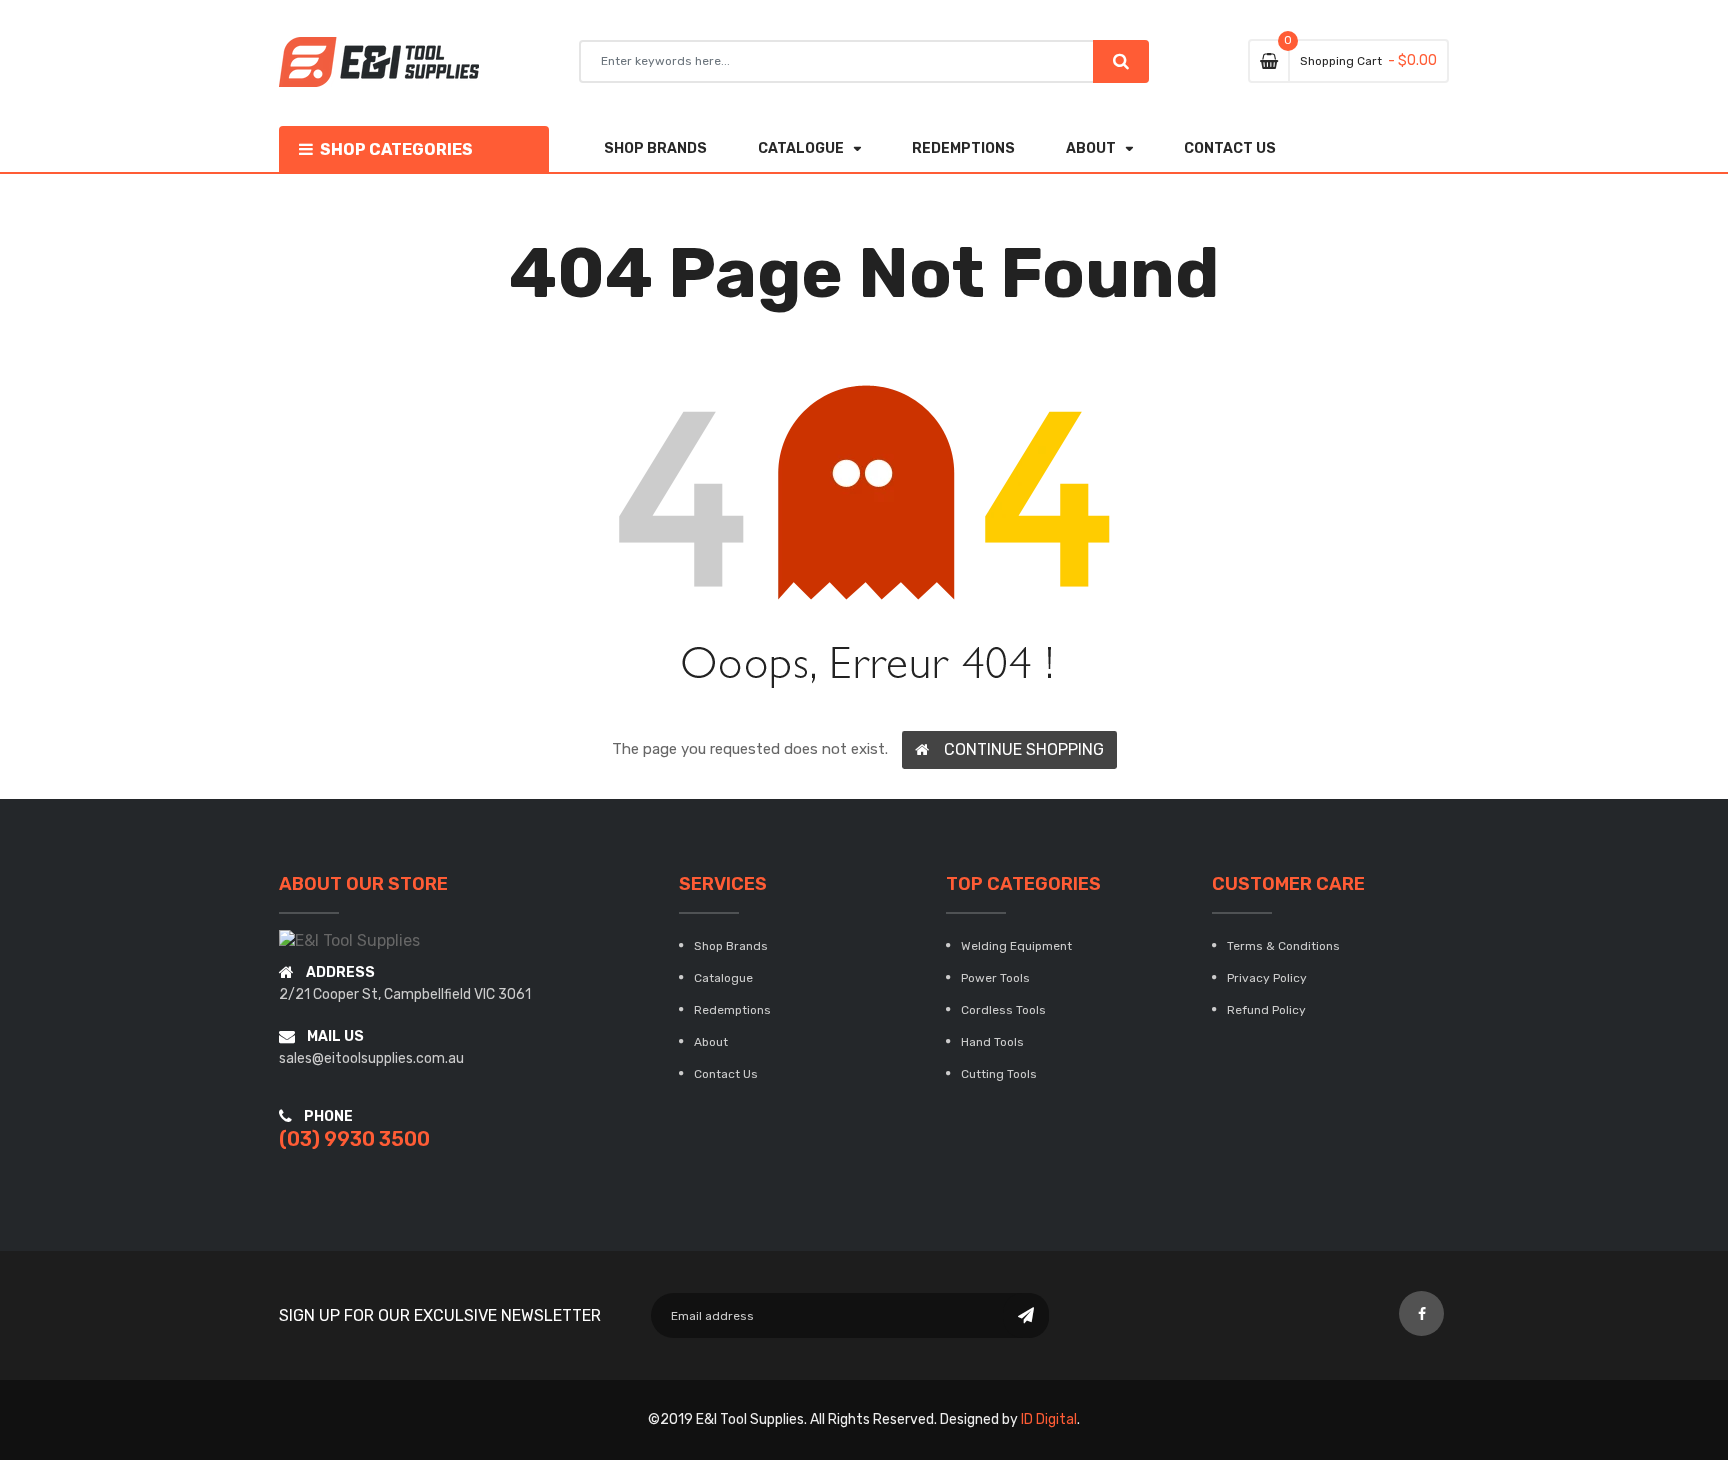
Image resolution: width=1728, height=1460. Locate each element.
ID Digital (1049, 1419)
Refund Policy (1266, 1010)
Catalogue (723, 978)
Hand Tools (992, 1042)
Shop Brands (731, 946)
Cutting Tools (999, 1074)
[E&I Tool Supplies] (349, 940)
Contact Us (726, 1074)
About (711, 1042)
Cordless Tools (1003, 1010)
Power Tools (995, 978)
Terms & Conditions (1283, 946)
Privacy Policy (1267, 978)
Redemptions (732, 1010)
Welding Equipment (1016, 946)
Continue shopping (1024, 749)
